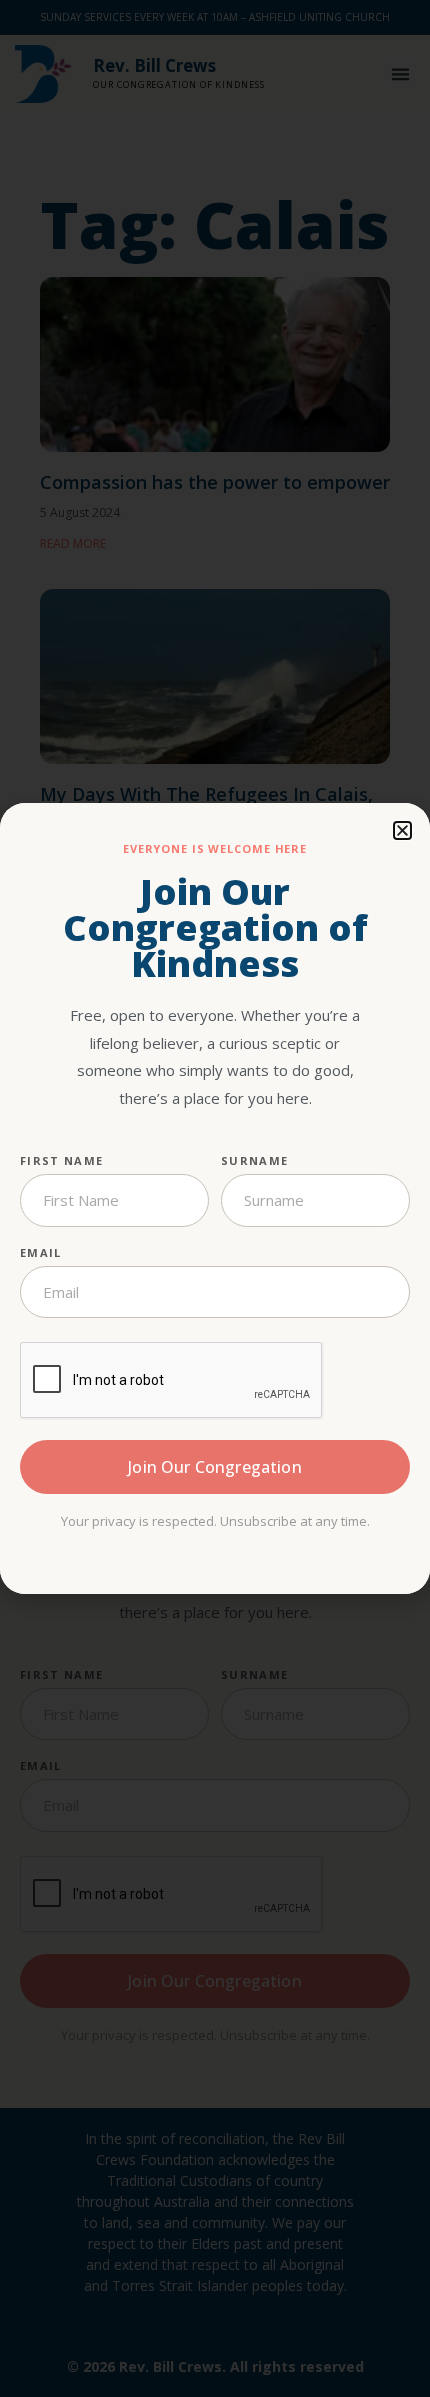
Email (41, 1252)
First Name (61, 1160)
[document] (215, 1198)
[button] (402, 830)
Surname (254, 1160)
